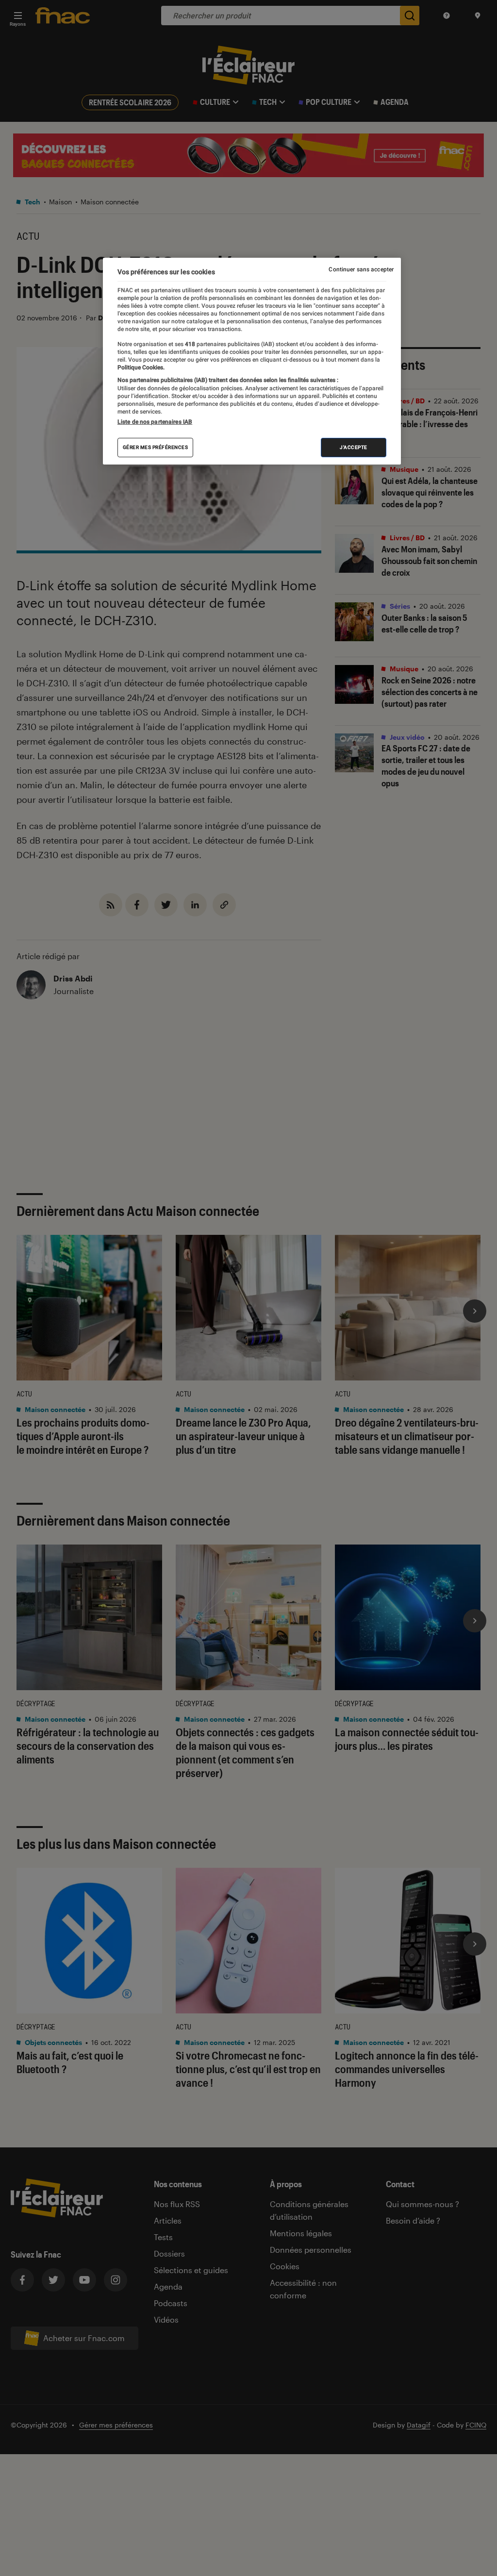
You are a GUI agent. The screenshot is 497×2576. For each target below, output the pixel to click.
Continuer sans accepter (361, 269)
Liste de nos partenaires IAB (155, 422)
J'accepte (354, 447)
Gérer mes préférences (156, 447)
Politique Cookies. (141, 367)
